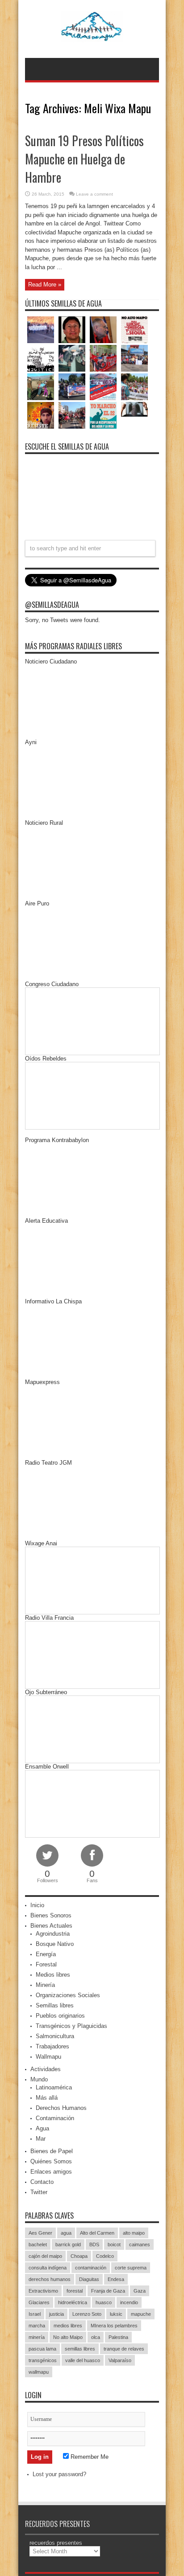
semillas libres (80, 2349)
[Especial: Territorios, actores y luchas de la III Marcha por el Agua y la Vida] (72, 415)
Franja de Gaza (108, 2291)
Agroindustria (53, 1934)
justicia (56, 2314)
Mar (41, 2139)
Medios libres (53, 1975)
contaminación (91, 2268)
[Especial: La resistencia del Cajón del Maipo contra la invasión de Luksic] (134, 387)
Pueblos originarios (60, 2016)
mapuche (141, 2314)
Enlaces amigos (51, 2172)
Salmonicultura (55, 2036)
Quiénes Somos (51, 2161)
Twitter (39, 2192)
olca (96, 2337)
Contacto (42, 2182)
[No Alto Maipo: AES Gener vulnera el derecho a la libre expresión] (134, 330)
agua (66, 2233)
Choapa (79, 2256)
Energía (46, 1954)
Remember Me (89, 2457)
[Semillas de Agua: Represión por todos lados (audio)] (72, 330)
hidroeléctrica (73, 2302)
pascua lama (42, 2349)
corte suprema (131, 2268)
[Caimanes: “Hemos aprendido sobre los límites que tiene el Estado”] (41, 387)
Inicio (37, 1905)
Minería (45, 1985)
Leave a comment (94, 194)
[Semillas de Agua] (92, 36)
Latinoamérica (54, 2087)
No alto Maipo (68, 2337)
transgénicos (43, 2360)
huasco (104, 2302)
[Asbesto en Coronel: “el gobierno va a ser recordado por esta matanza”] (134, 409)
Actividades (46, 2069)
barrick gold (68, 2244)
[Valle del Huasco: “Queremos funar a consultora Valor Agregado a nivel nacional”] (103, 358)
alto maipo (134, 2233)
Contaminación (55, 2118)
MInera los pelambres (114, 2326)
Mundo (39, 2079)
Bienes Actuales (51, 1926)
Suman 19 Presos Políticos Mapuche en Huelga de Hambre (84, 159)
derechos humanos (50, 2279)
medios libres (68, 2326)
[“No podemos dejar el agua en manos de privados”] (103, 415)
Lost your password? (59, 2474)
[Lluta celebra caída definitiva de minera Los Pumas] (72, 387)
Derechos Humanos (61, 2108)
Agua (42, 2128)
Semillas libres (55, 2005)
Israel (35, 2314)
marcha (37, 2326)
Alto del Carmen (97, 2233)
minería (37, 2337)
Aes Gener (40, 2233)
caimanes (140, 2244)
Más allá (47, 2098)
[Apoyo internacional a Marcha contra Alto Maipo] (103, 330)
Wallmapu (48, 2057)
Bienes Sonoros (51, 1915)
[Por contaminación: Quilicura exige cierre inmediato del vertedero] (103, 387)
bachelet (38, 2244)
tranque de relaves (124, 2349)
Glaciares (39, 2302)
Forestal (46, 1964)
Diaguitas (89, 2279)
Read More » (45, 285)
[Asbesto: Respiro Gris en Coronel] (41, 358)
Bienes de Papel (52, 2151)
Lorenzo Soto (87, 2314)
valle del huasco (83, 2360)
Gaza (140, 2291)
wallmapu (39, 2372)
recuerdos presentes (56, 2543)
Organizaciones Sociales (68, 1995)
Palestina (118, 2337)
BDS (94, 2244)
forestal (75, 2291)
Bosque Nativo (55, 1944)
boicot (114, 2244)
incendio (129, 2302)
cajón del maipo (45, 2256)
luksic (116, 2314)
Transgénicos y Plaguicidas (71, 2026)
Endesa (116, 2279)
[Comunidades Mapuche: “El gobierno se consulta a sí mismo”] (72, 358)
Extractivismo (43, 2291)
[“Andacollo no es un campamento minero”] (41, 330)
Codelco (105, 2256)
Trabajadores (52, 2046)
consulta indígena (48, 2268)
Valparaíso (120, 2360)
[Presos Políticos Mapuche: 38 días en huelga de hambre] (41, 415)
